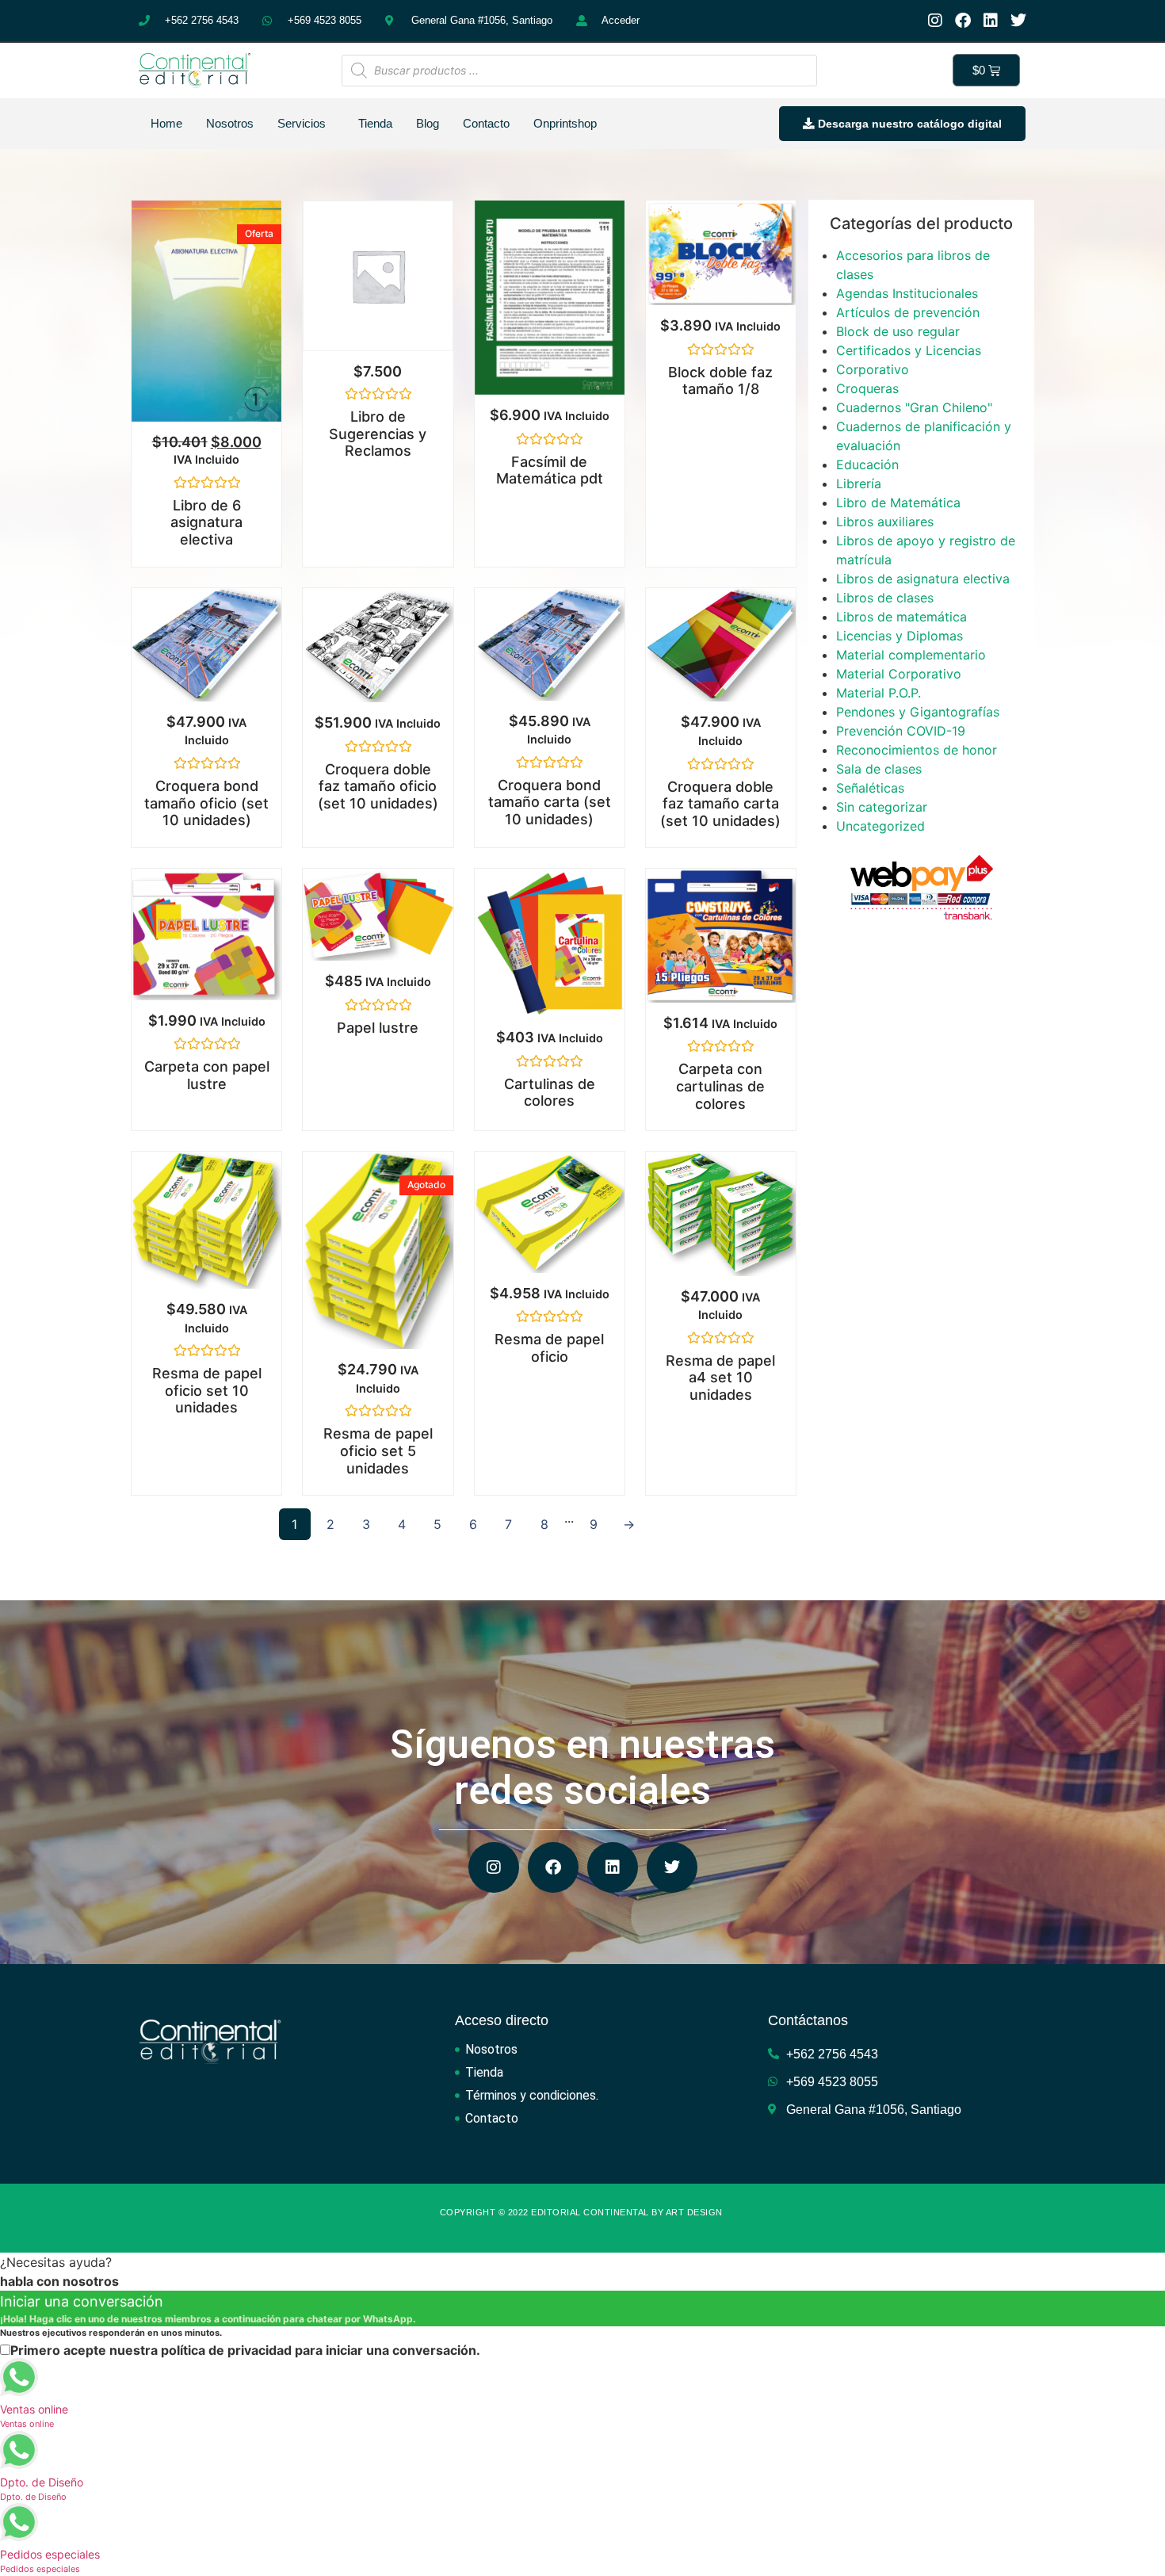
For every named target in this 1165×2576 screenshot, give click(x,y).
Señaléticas (870, 788)
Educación (867, 464)
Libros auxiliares (885, 522)
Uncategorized (880, 826)
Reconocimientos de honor (917, 750)
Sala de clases (879, 769)
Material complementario (911, 655)
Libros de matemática (901, 617)
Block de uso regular (898, 331)
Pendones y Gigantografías (918, 712)
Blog (428, 123)
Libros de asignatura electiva (923, 579)
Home (166, 123)
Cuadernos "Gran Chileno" (914, 407)
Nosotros (230, 123)
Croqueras (867, 388)
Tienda (375, 123)
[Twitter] (1018, 21)
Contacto (486, 123)
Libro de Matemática (898, 503)
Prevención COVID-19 (901, 731)
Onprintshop (565, 123)
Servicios (302, 123)
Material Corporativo (899, 674)
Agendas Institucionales (907, 293)
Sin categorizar (882, 807)
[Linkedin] (991, 21)
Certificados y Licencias (909, 350)
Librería (859, 483)
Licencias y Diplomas (900, 636)
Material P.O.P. (879, 693)
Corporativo (873, 369)
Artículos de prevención (908, 312)
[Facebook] (963, 21)
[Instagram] (935, 21)
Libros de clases (885, 598)
